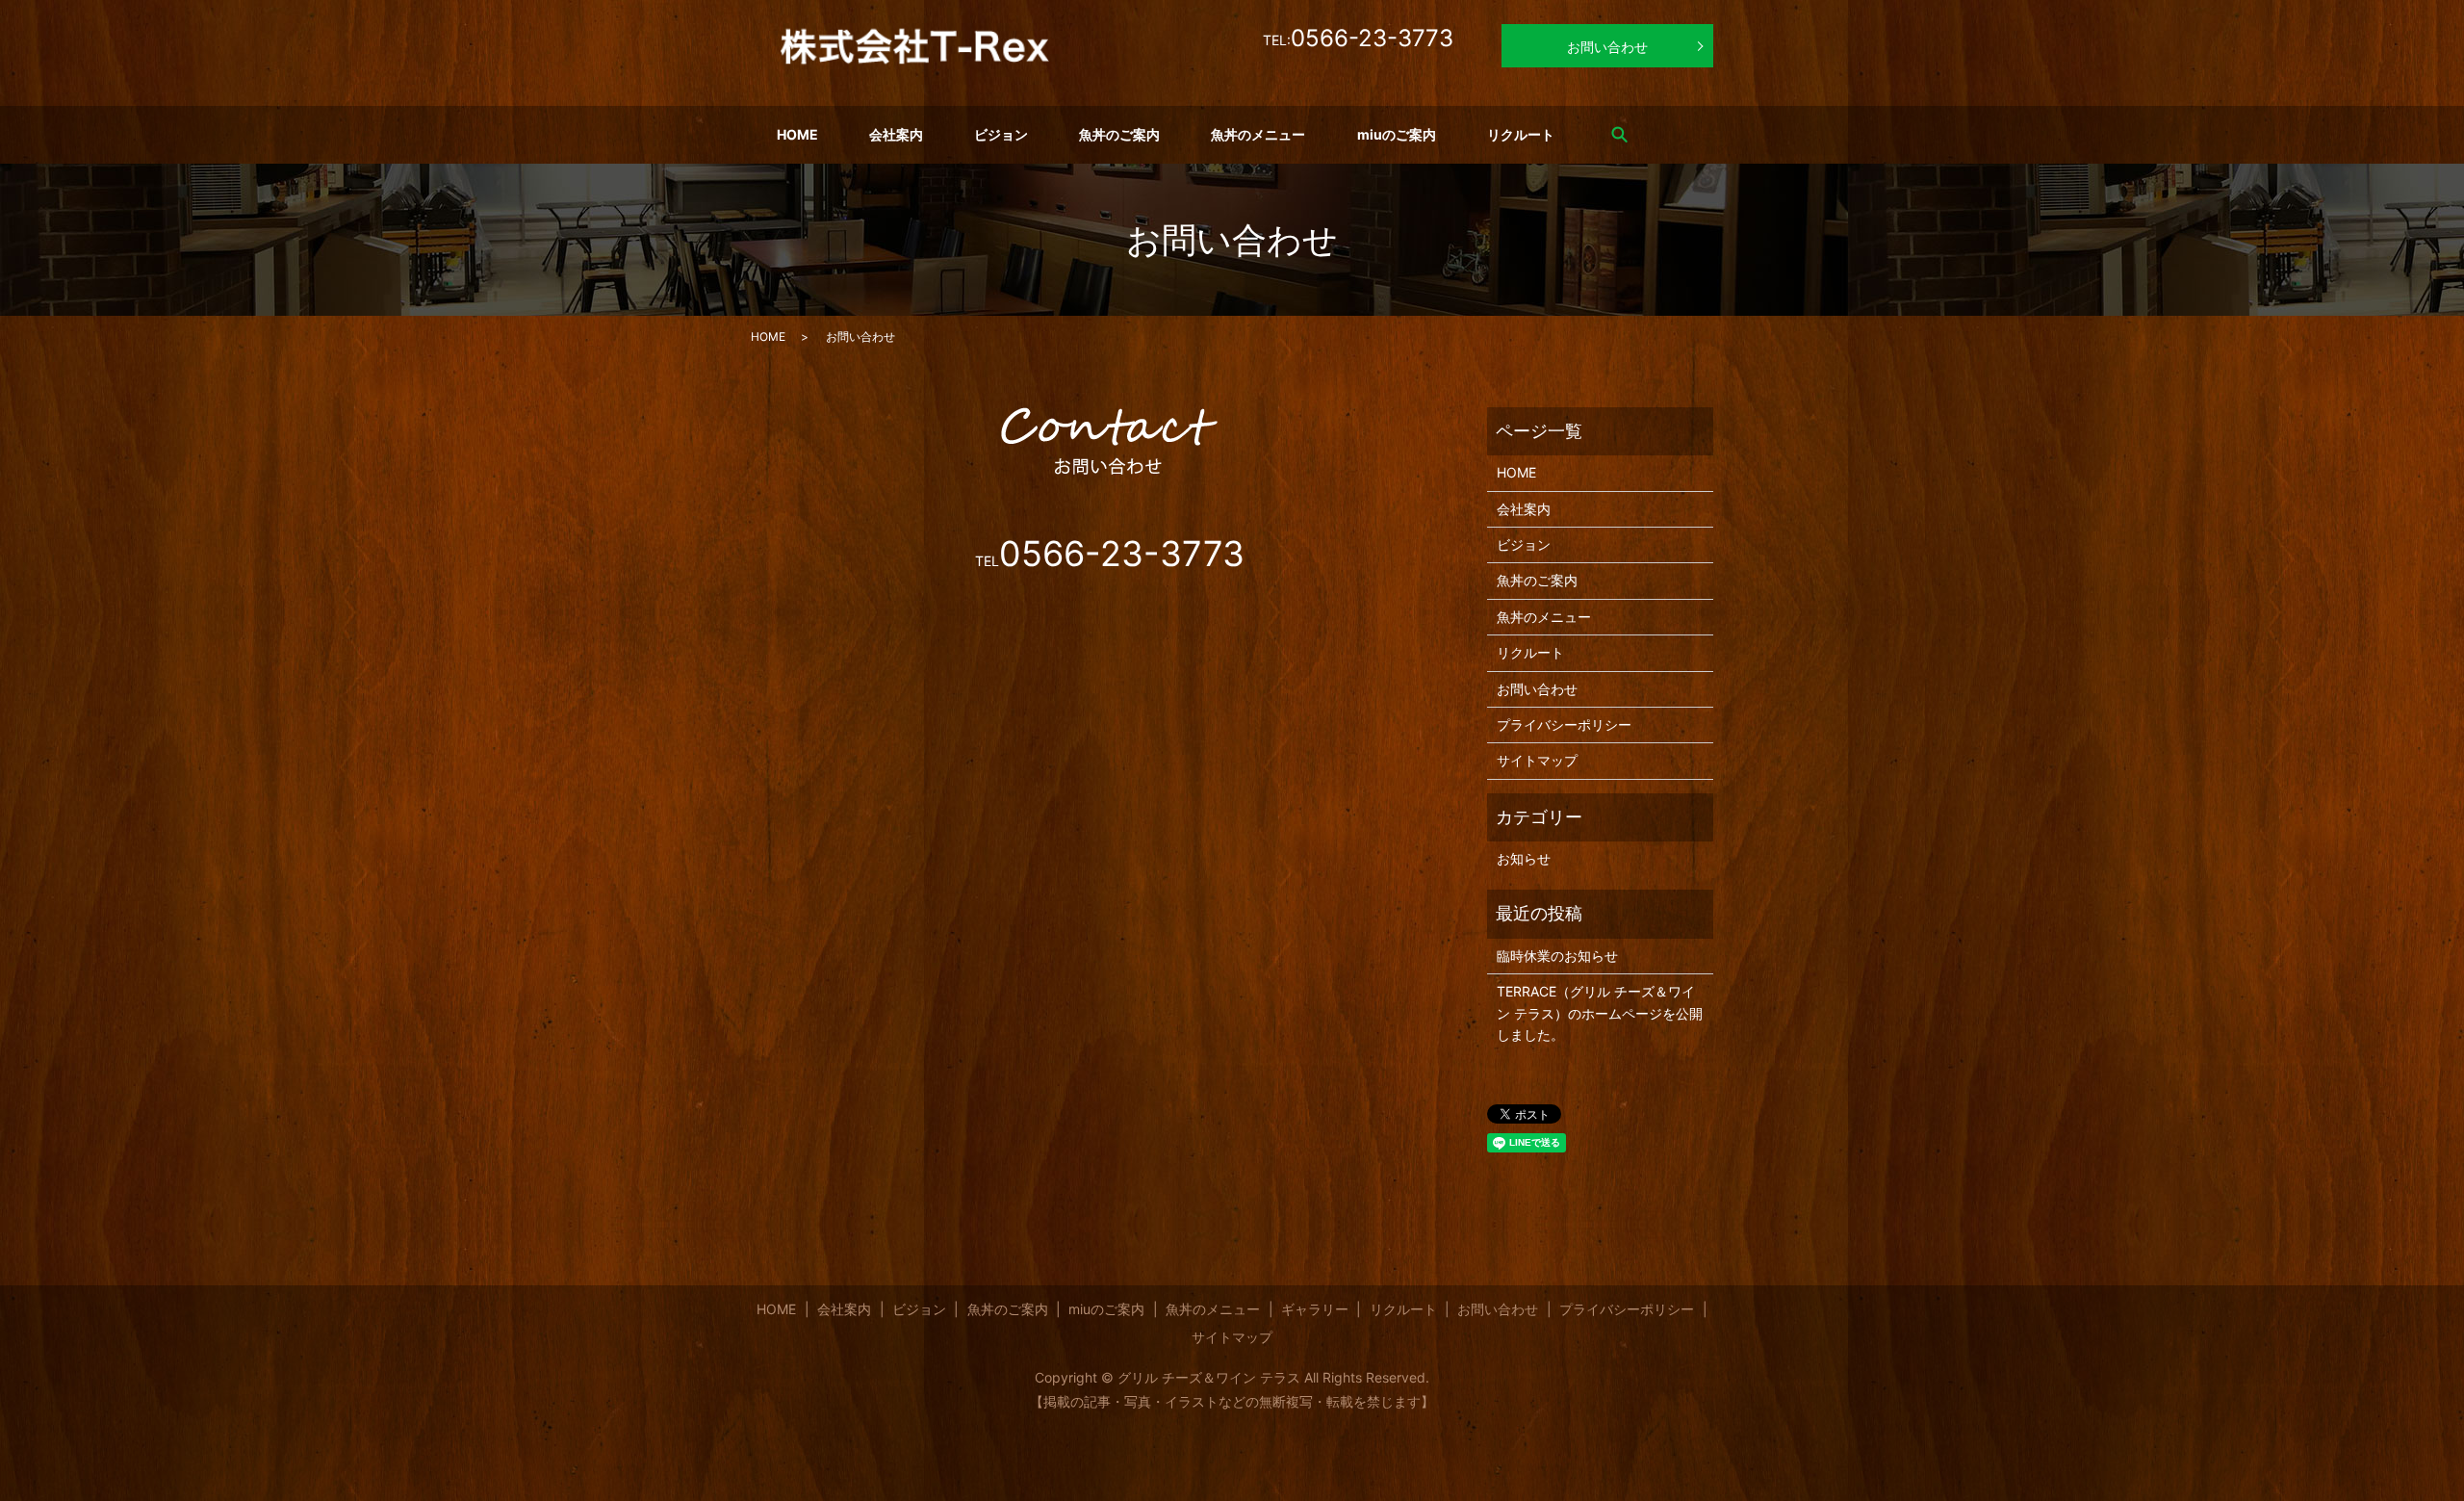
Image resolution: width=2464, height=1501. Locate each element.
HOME (797, 134)
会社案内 (896, 134)
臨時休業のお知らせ (1557, 956)
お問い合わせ (1607, 47)
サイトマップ (1537, 760)
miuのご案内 (1397, 134)
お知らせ (1524, 858)
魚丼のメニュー (1258, 134)
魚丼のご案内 (1119, 134)
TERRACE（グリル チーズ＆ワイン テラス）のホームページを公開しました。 (1600, 1013)
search (1620, 134)
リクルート (1521, 134)
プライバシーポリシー (1564, 725)
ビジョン (1001, 134)
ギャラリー (1315, 1309)
